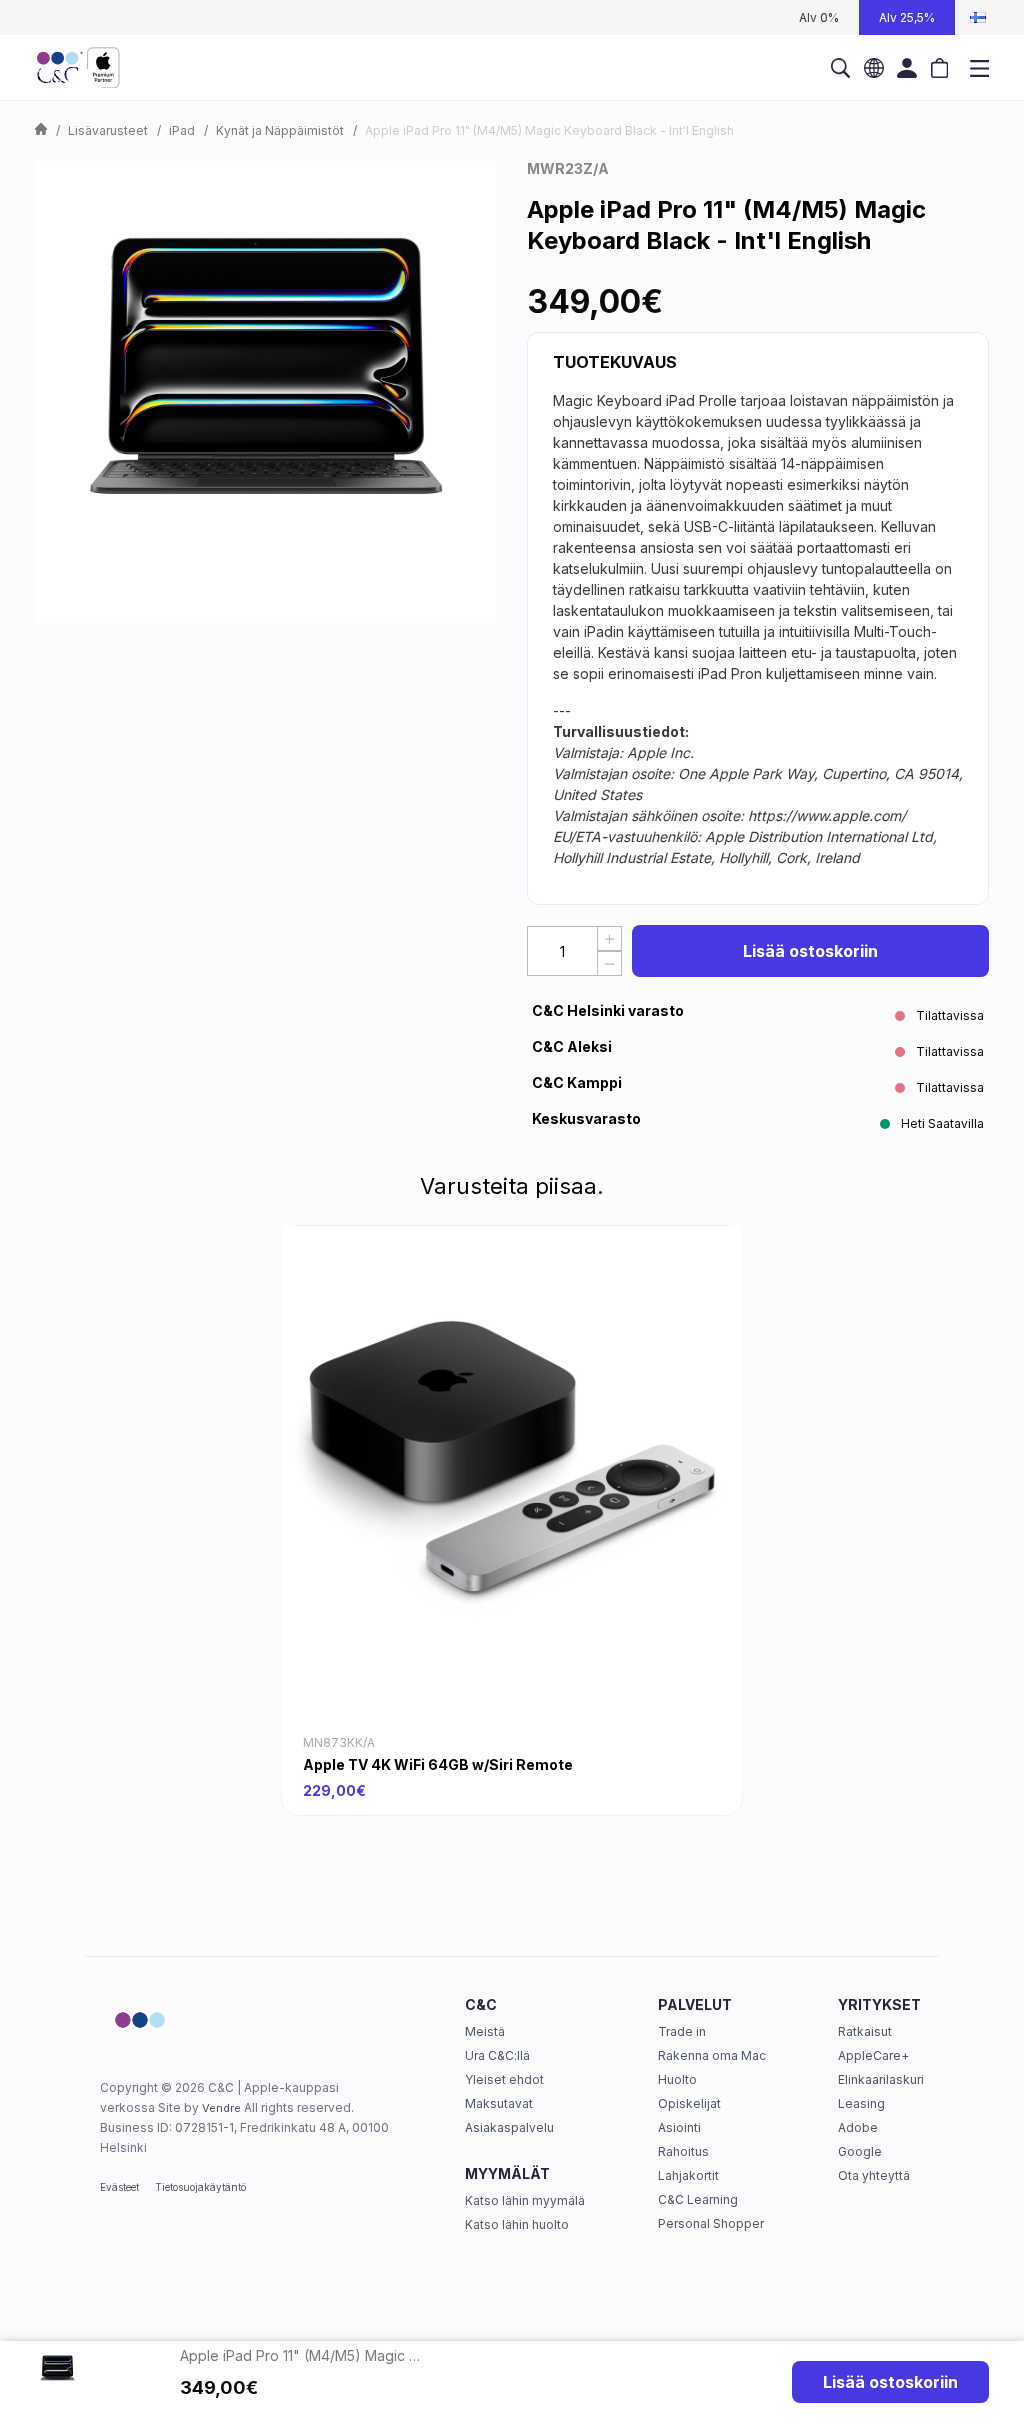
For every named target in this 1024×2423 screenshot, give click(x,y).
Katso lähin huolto (517, 2224)
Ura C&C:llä (497, 2055)
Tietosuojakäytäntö (200, 2187)
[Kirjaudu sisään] (906, 68)
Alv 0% (819, 17)
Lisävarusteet (108, 130)
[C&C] (78, 68)
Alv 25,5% (907, 17)
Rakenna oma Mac (712, 2055)
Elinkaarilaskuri (881, 2079)
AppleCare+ (873, 2055)
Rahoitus (683, 2151)
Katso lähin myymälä (525, 2200)
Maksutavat (499, 2103)
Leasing (861, 2103)
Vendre (221, 2108)
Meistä (485, 2031)
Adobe (858, 2127)
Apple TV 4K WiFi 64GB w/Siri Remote (438, 1764)
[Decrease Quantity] (609, 963)
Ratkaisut (865, 2031)
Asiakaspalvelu (509, 2127)
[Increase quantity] (609, 938)
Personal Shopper (711, 2223)
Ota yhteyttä (874, 2175)
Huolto (677, 2079)
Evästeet (119, 2187)
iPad (182, 130)
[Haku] (840, 68)
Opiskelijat (689, 2103)
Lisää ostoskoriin (810, 951)
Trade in (682, 2031)
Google (860, 2151)
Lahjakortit (688, 2175)
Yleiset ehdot (504, 2079)
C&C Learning (698, 2199)
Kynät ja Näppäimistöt (280, 130)
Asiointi (679, 2127)
